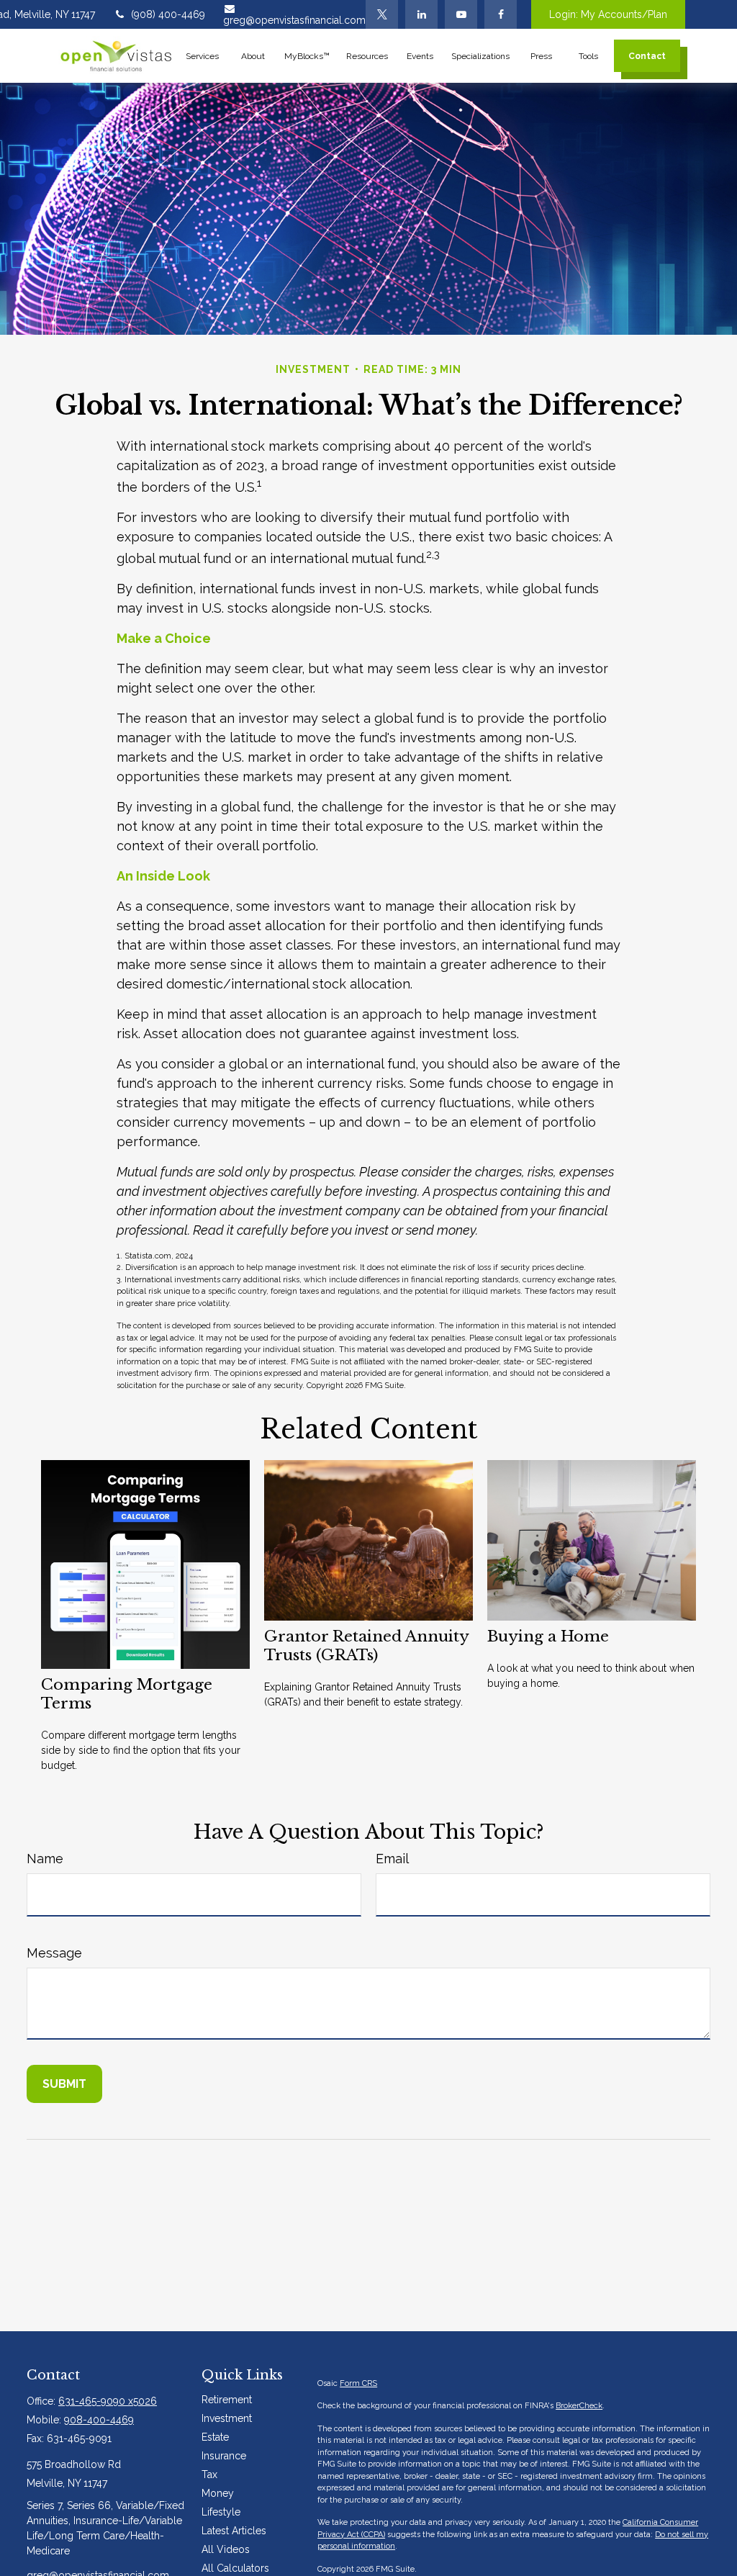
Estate (215, 2437)
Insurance (224, 2456)
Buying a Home (548, 1636)
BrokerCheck (579, 2406)
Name (45, 1859)
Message (54, 1953)
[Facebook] (501, 14)
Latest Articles (234, 2531)
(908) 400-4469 (168, 14)
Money (218, 2493)
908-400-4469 (99, 2420)
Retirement (227, 2400)
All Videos (226, 2549)
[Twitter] (382, 14)
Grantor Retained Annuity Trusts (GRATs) (366, 1646)
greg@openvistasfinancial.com (294, 20)
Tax (209, 2474)
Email (392, 1859)
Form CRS (358, 2383)
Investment (227, 2418)
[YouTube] (461, 14)
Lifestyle (221, 2512)
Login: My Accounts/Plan (608, 14)
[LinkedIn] (421, 14)
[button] (203, 56)
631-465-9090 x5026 (108, 2401)
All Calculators (235, 2568)
